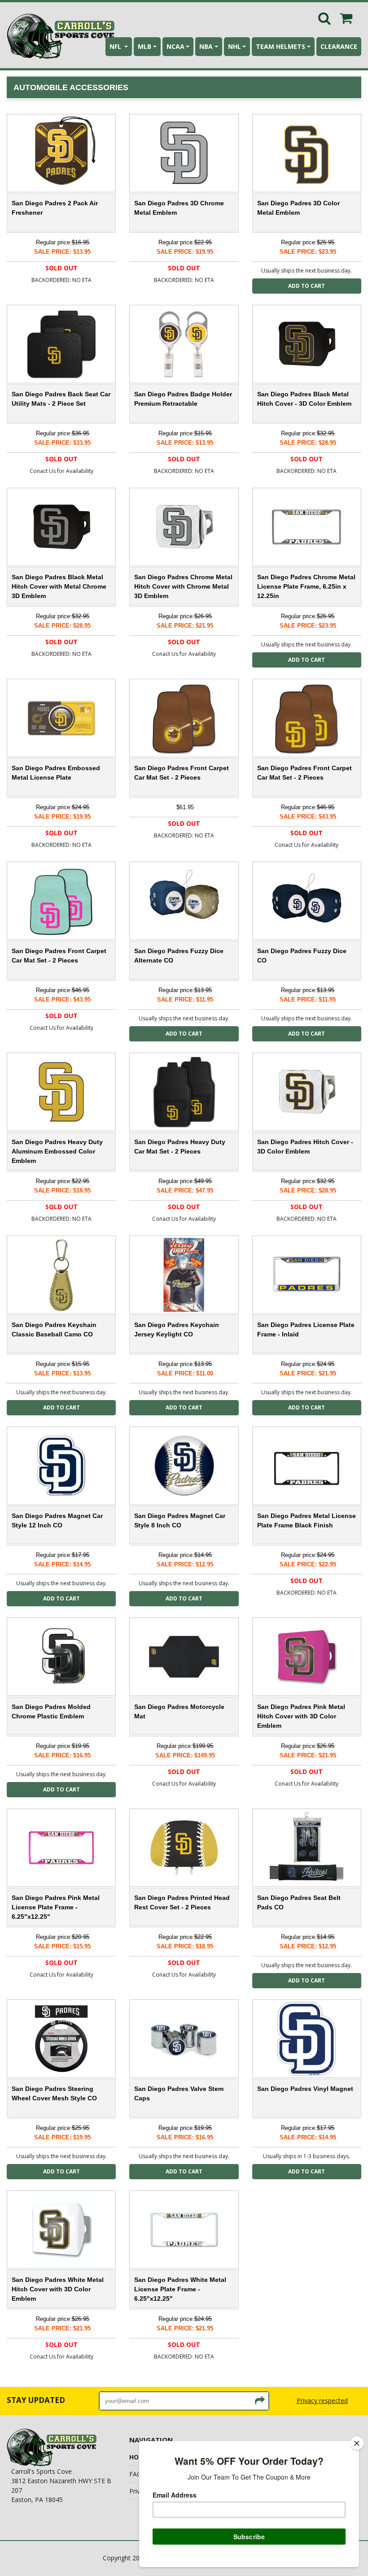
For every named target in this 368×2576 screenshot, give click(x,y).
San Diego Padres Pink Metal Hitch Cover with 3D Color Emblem (301, 1716)
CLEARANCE (339, 46)
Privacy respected (322, 2400)
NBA (206, 46)
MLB (145, 46)
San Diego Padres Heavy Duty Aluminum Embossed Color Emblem (57, 1151)
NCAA (175, 46)
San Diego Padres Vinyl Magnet (305, 2089)
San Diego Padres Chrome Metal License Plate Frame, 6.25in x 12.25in (306, 586)
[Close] (357, 2443)
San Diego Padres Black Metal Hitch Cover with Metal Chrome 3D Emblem (59, 586)
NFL (116, 46)
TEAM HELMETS (280, 46)
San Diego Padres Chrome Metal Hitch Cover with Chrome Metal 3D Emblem (183, 586)
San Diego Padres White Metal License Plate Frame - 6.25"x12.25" (180, 2289)
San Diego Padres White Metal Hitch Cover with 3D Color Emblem (58, 2289)
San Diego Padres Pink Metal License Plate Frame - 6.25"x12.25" (56, 1907)
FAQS (137, 2474)
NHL (234, 46)
